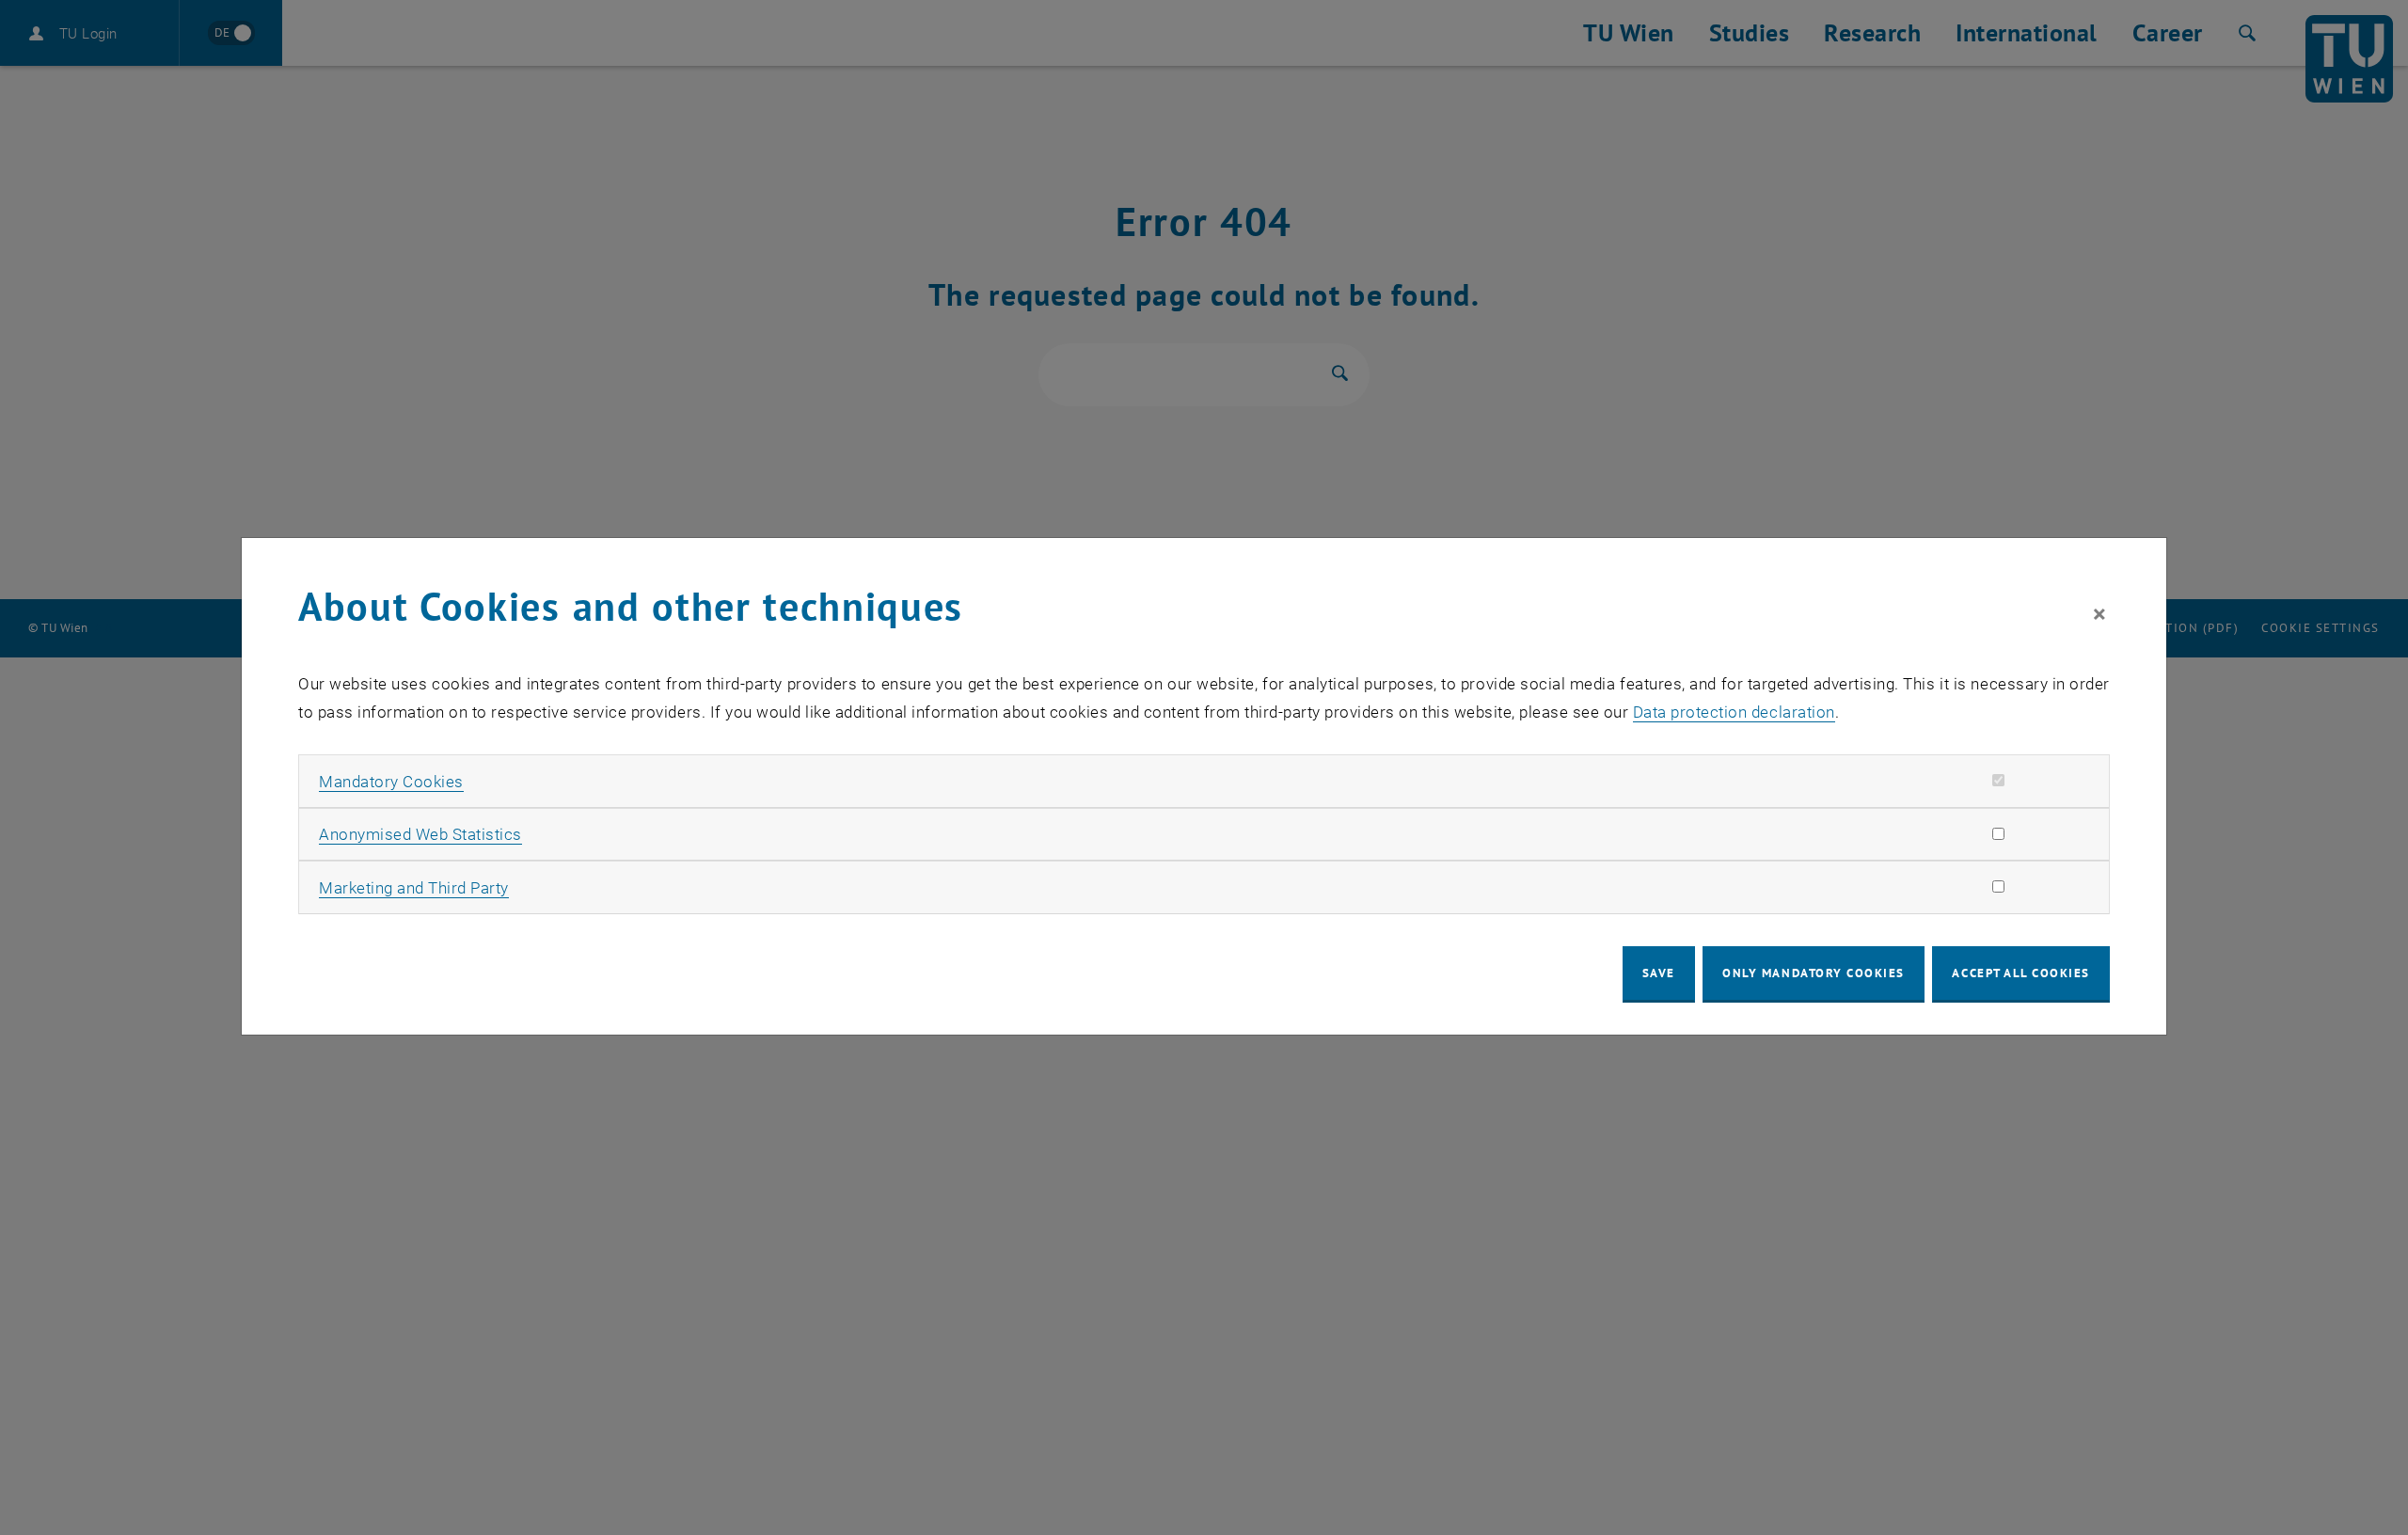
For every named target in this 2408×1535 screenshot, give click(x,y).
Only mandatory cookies (1814, 973)
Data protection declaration (1734, 712)
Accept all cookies (2021, 973)
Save (1659, 973)
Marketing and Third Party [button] (414, 888)
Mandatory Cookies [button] (391, 782)
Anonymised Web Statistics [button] (420, 834)
